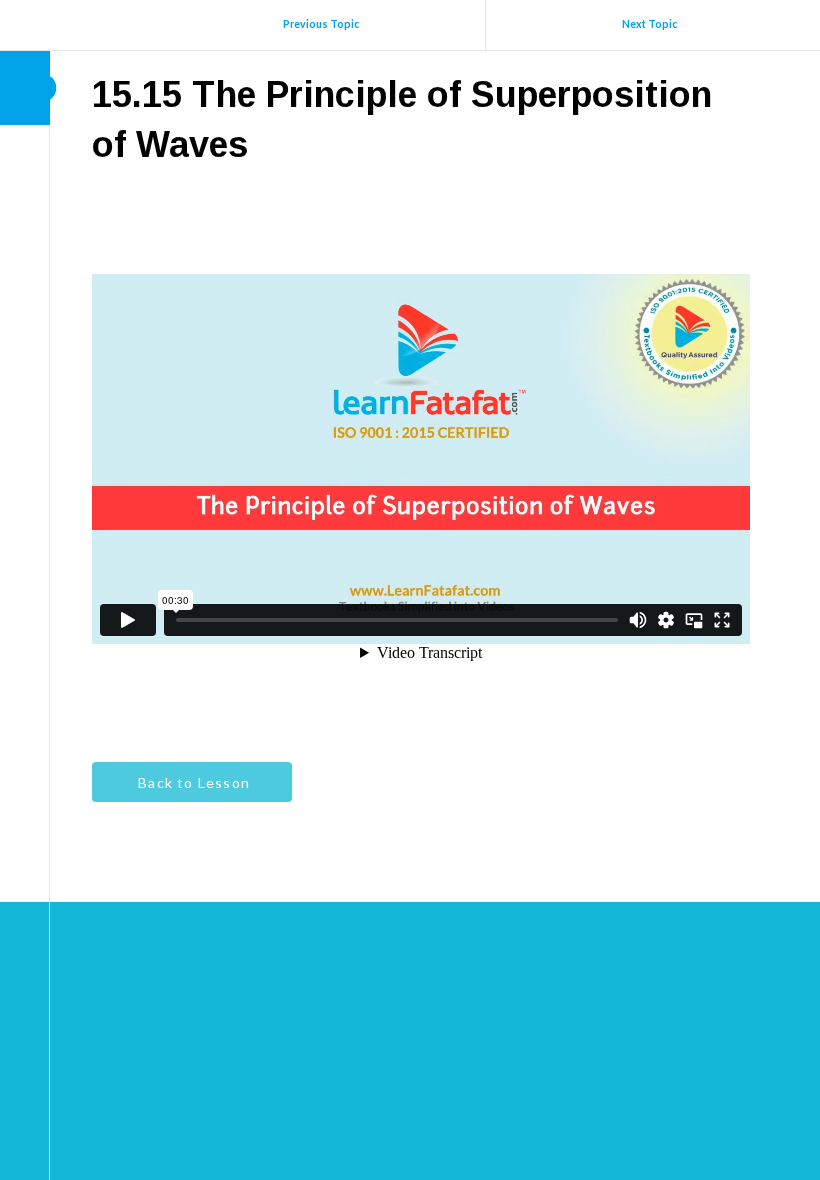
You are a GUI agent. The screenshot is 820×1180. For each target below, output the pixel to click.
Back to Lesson (192, 782)
